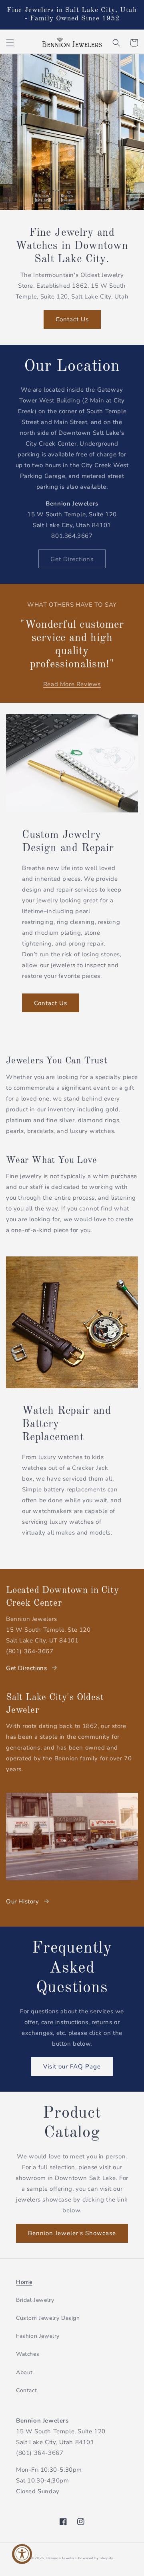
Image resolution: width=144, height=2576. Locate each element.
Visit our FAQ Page (72, 2066)
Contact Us (72, 319)
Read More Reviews (72, 684)
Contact (26, 2390)
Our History (23, 1901)
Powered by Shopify (96, 2558)
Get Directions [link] (72, 559)
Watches (28, 2354)
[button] (10, 43)
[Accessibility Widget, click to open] (22, 2554)
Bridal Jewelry (35, 2300)
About (24, 2372)
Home (24, 2282)
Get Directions (26, 1668)
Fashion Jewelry (38, 2336)
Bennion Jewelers (62, 2558)
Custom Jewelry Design (48, 2318)
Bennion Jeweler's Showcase (72, 2233)
